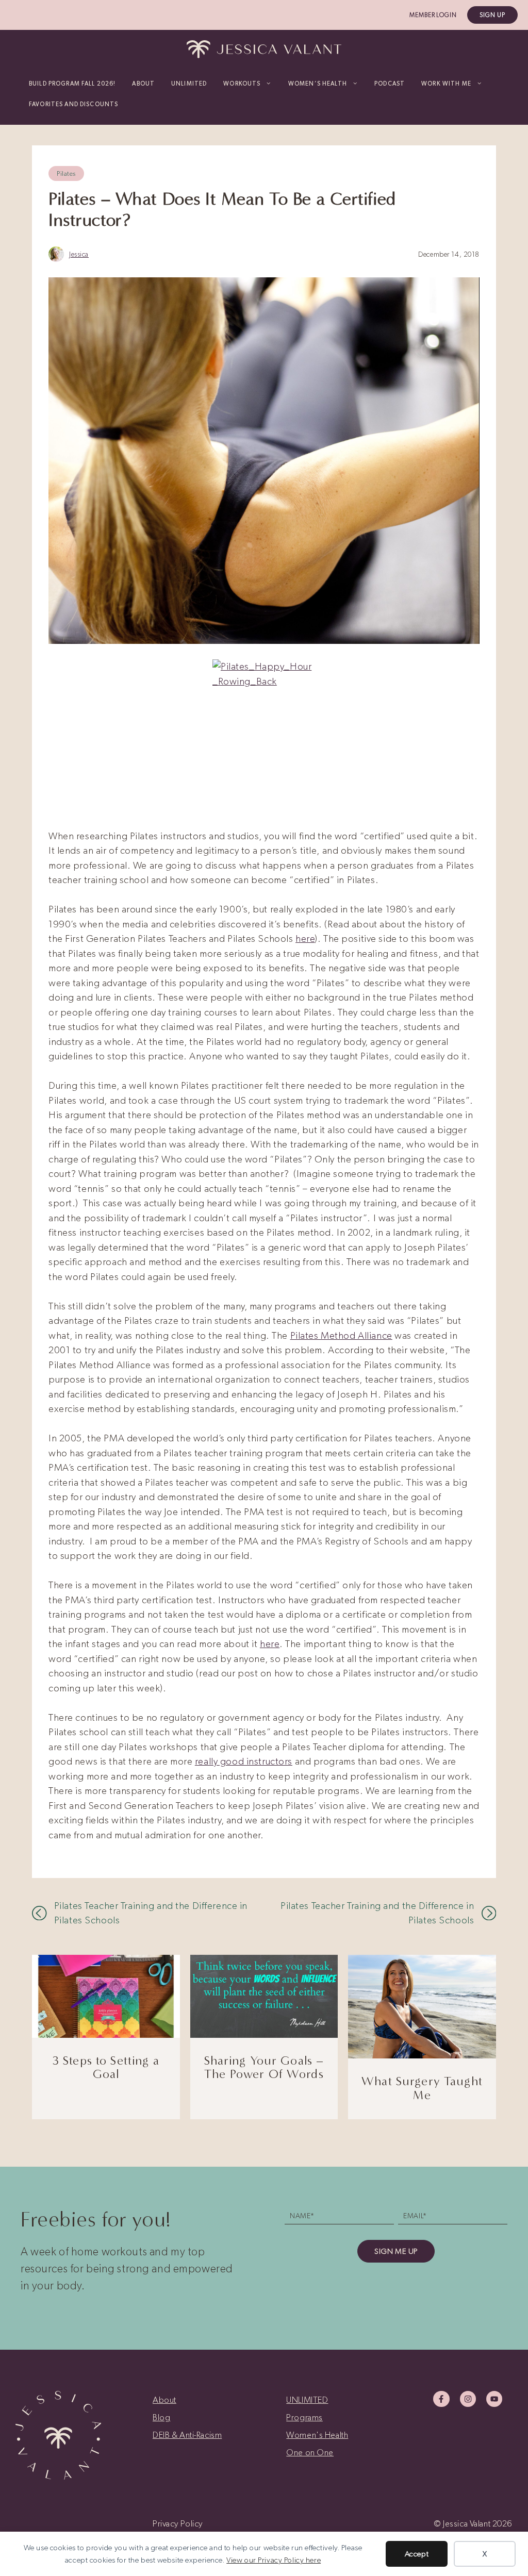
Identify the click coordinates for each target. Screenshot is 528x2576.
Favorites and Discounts (73, 104)
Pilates (66, 173)
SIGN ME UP (396, 2251)
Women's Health (317, 2435)
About (143, 84)
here (305, 938)
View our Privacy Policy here (274, 2560)
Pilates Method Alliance (341, 1335)
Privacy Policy (178, 2523)
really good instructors (244, 1761)
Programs (304, 2417)
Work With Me (446, 84)
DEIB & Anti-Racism (187, 2435)
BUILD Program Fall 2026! (72, 84)
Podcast (390, 84)
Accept (417, 2554)
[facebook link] (441, 2399)
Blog (161, 2417)
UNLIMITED (189, 84)
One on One (310, 2452)
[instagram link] (468, 2399)
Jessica (79, 254)
